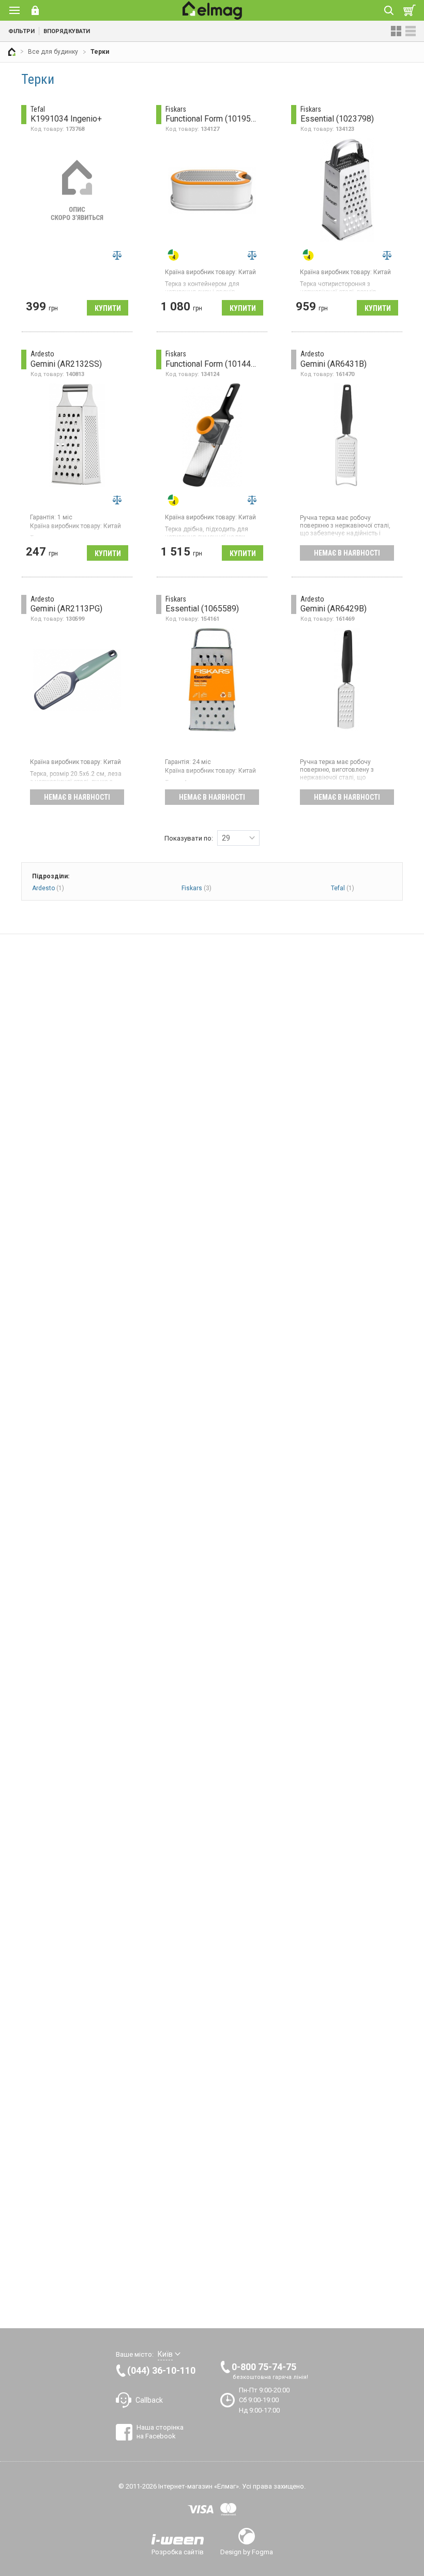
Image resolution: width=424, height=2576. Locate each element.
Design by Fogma (247, 2552)
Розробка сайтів (178, 2552)
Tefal (343, 888)
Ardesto (48, 888)
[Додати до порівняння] (117, 255)
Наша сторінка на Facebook (160, 2431)
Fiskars (196, 888)
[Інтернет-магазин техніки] (12, 52)
